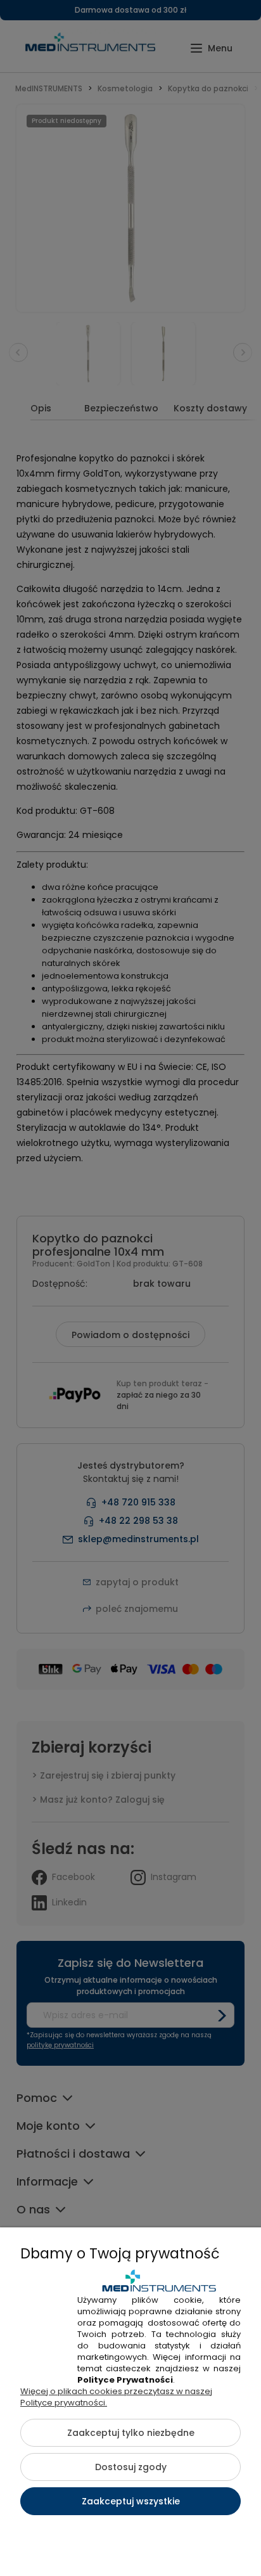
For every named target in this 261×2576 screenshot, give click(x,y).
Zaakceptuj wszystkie (131, 2501)
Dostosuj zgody (131, 2467)
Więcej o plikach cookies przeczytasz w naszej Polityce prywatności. (116, 2397)
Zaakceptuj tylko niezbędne (131, 2433)
